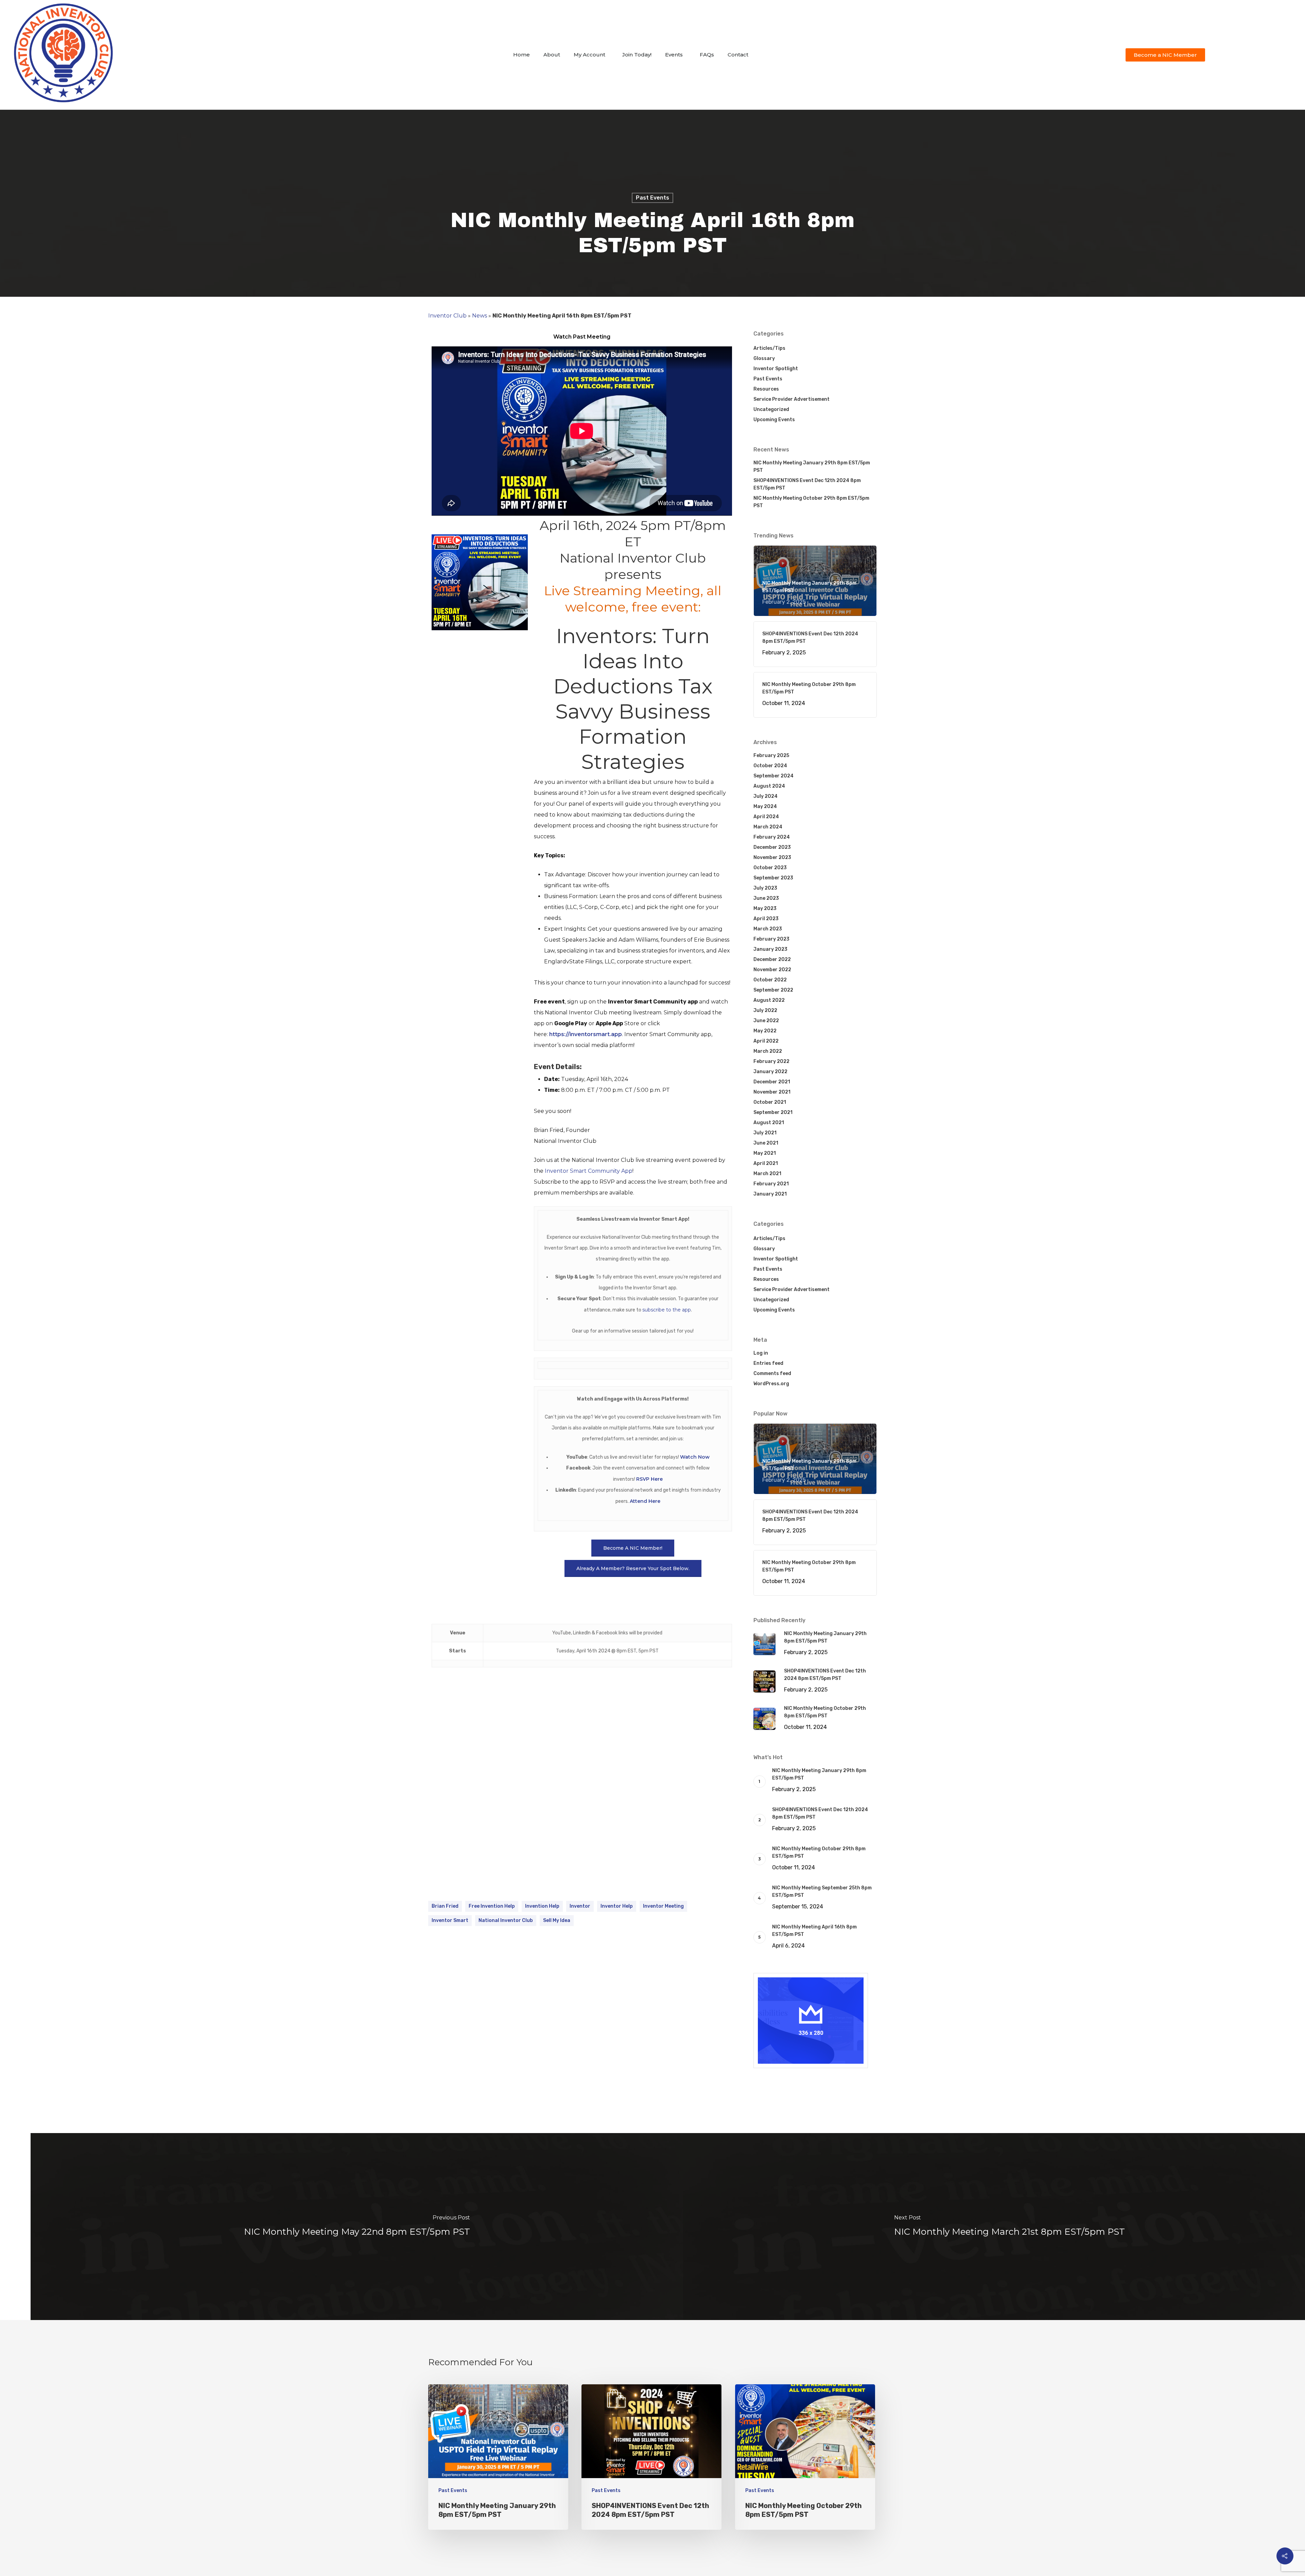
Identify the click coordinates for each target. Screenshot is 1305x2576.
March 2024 (768, 827)
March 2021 (767, 1174)
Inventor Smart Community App (589, 1171)
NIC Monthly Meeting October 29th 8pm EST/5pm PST (811, 502)
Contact (738, 55)
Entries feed (768, 1363)
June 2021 (766, 1143)
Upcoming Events (774, 420)
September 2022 (773, 990)
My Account (589, 55)
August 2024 (769, 786)
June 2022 (766, 1021)
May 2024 (765, 806)
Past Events (652, 198)
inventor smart (450, 1920)
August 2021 (769, 1123)
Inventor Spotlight (776, 369)
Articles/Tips (769, 348)
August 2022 (769, 1000)
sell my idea (557, 1920)
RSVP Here (649, 1479)
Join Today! (637, 55)
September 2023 (773, 878)
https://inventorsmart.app (586, 1034)
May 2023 (765, 908)
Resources (766, 389)
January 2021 (770, 1194)
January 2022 (770, 1072)
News (480, 316)
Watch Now (695, 1457)
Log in (761, 1353)
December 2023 (772, 847)
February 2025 (771, 755)
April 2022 (766, 1041)
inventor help (617, 1906)
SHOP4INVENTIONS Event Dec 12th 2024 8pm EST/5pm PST (807, 484)
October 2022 (770, 980)
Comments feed (772, 1373)
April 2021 (766, 1163)
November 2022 (772, 970)
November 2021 (772, 1092)
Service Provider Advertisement (791, 399)
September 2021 (773, 1112)
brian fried (445, 1906)
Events (674, 55)
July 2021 (765, 1133)
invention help (542, 1906)
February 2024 (772, 837)
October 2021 (770, 1102)
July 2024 (765, 796)
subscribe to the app (667, 1310)
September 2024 (773, 776)
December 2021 (772, 1082)
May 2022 (765, 1031)
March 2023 (768, 929)
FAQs (707, 55)
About (552, 55)
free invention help (492, 1906)
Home (521, 55)
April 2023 (766, 919)
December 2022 (772, 959)
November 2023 (772, 857)
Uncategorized (771, 409)
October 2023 (770, 868)
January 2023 (770, 949)
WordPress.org (771, 1384)
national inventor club (506, 1920)
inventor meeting (663, 1906)
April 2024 (766, 817)
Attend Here (645, 1501)
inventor (580, 1906)
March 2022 (768, 1051)
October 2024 (770, 766)
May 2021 (765, 1153)
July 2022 (765, 1010)
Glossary (764, 358)
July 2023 (765, 888)
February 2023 (771, 939)
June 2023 (766, 898)
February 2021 (771, 1184)
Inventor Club (447, 316)
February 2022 (771, 1061)
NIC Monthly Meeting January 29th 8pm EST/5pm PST (812, 467)
